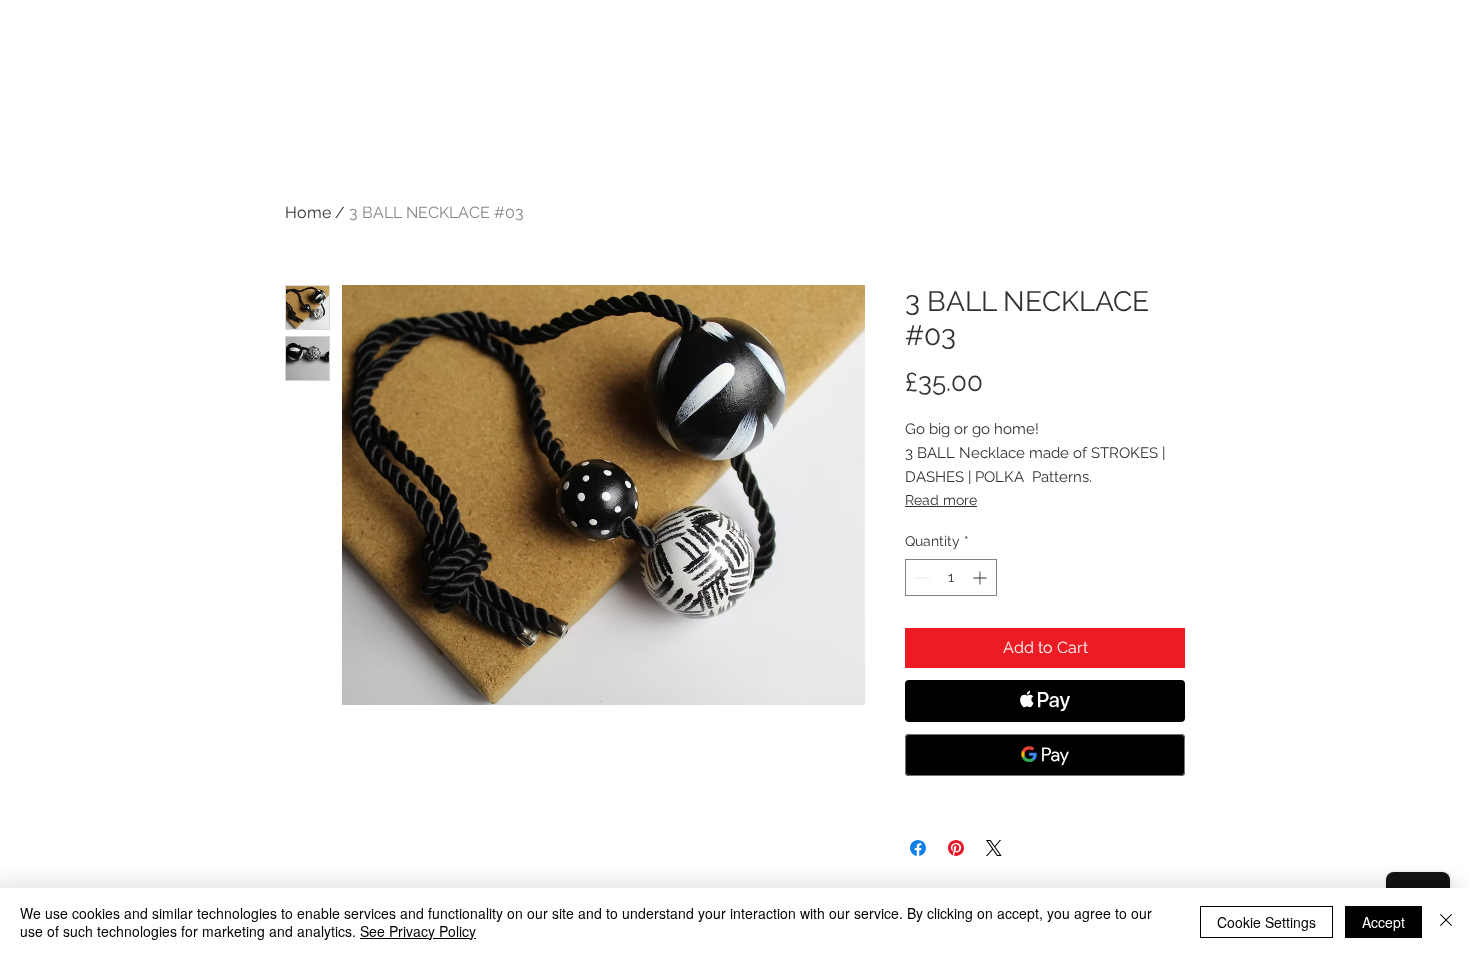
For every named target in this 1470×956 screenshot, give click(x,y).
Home (308, 212)
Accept (1383, 922)
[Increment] (981, 577)
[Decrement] (920, 577)
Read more (941, 500)
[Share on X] (994, 848)
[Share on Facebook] (918, 848)
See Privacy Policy (418, 931)
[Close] (1446, 922)
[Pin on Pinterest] (956, 848)
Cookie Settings (1266, 922)
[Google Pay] (1045, 755)
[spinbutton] (951, 577)
